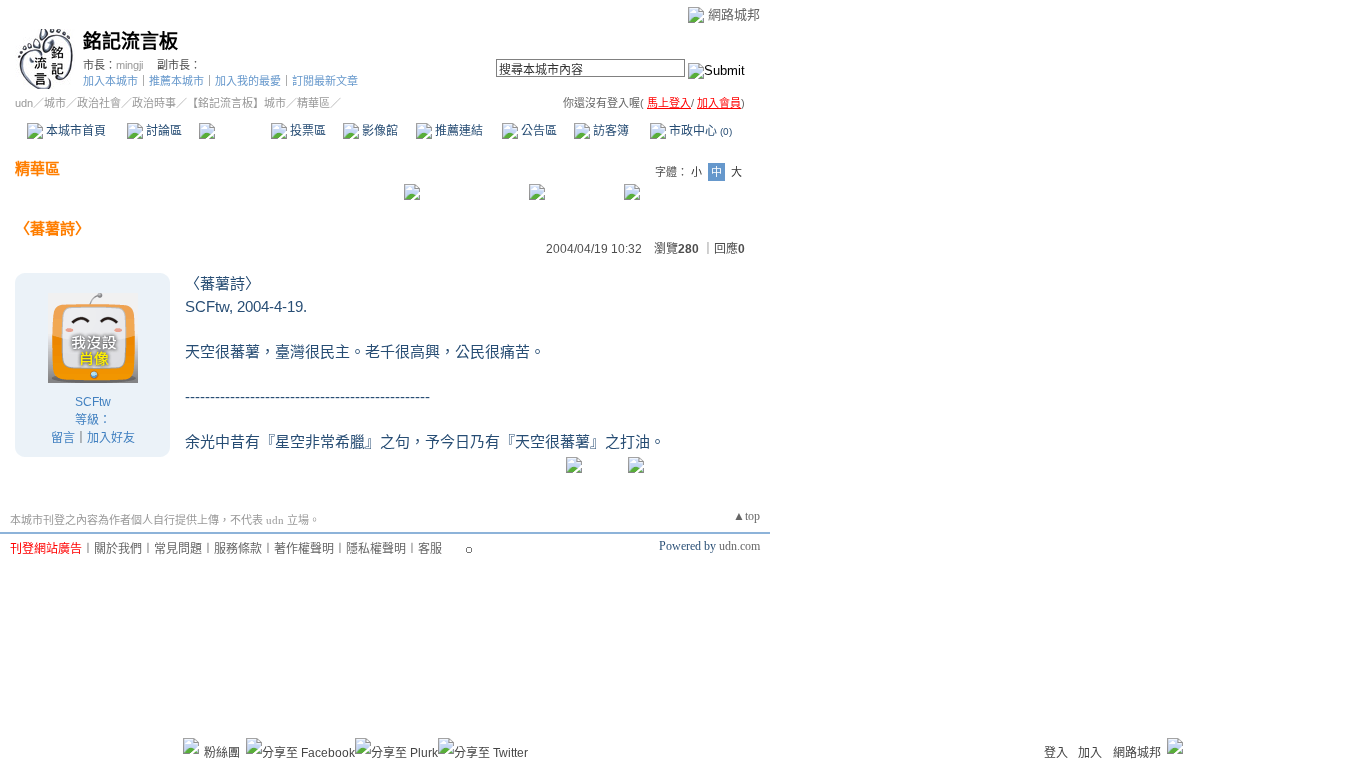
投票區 (306, 131)
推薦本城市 (176, 81)
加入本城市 (110, 81)
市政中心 (699, 131)
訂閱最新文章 (325, 81)
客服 (430, 549)
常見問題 (178, 549)
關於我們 (118, 549)
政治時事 (154, 103)
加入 (1090, 753)
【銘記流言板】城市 (236, 103)
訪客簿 (609, 131)
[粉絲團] (191, 746)
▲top (746, 516)
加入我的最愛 (248, 81)
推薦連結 (457, 131)
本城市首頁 (74, 131)
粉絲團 (222, 753)
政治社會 (99, 103)
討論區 (162, 131)
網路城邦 (734, 14)
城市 (55, 103)
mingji (129, 65)
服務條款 (238, 549)
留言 (63, 438)
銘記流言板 (130, 41)
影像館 (378, 131)
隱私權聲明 (376, 549)
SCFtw (93, 402)
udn (24, 103)
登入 (1056, 753)
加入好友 (111, 438)
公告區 (537, 131)
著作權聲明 (304, 549)
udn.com (739, 546)
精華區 (234, 131)
